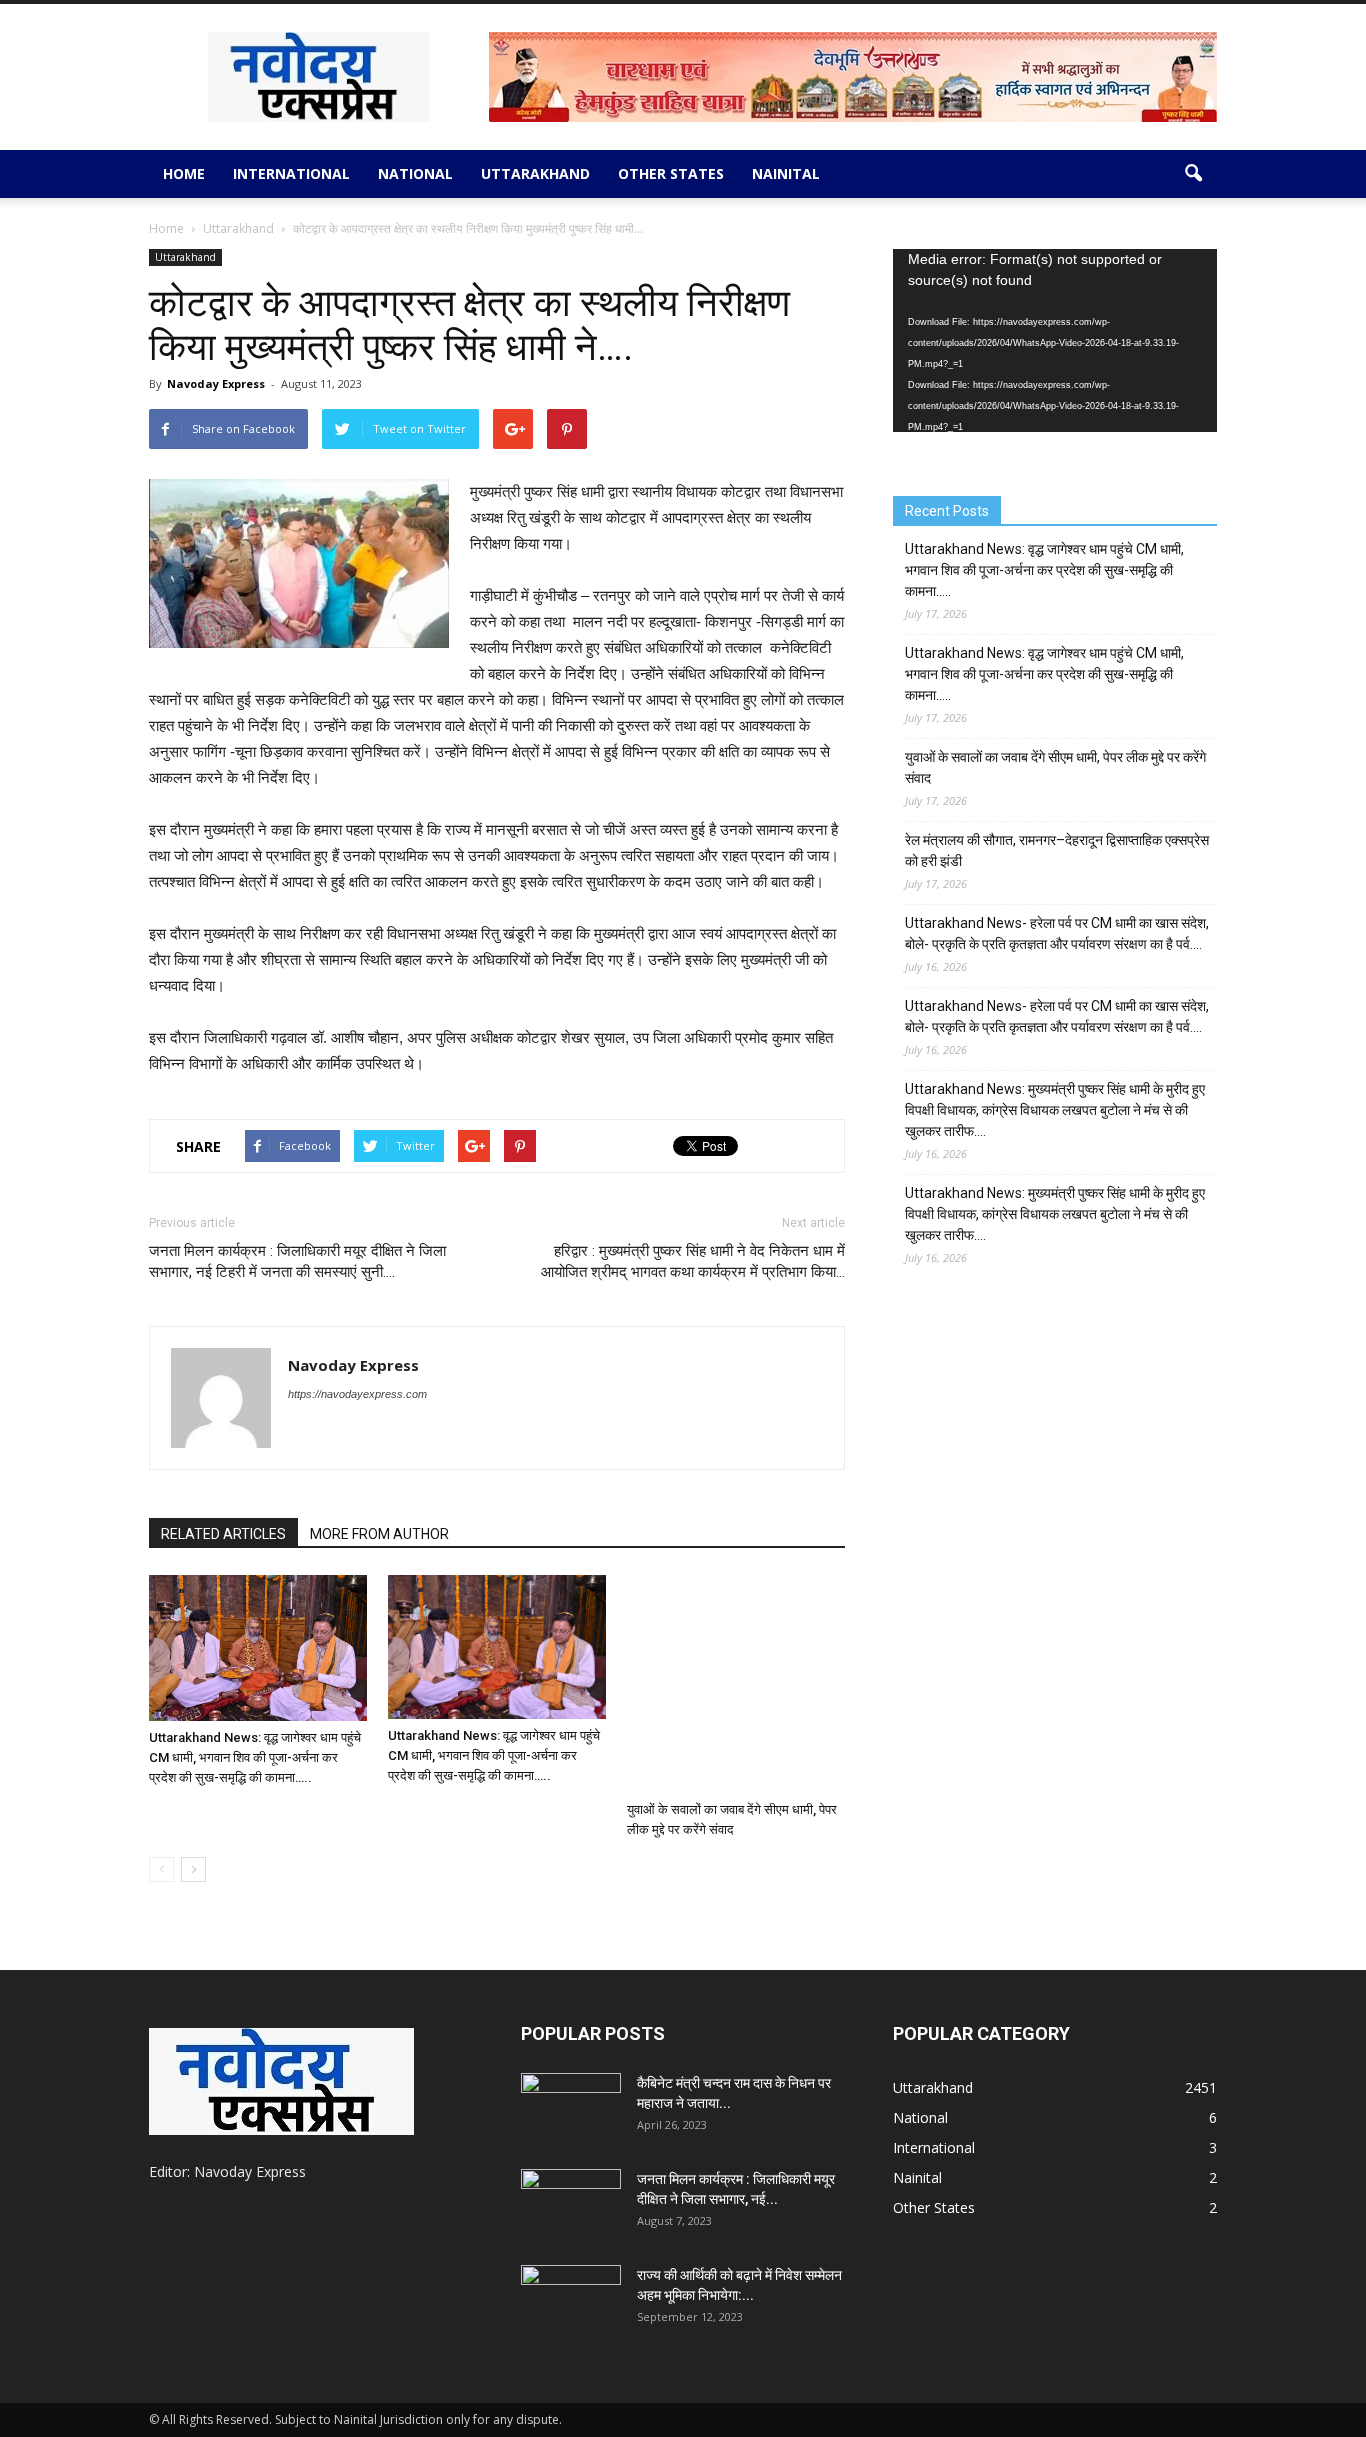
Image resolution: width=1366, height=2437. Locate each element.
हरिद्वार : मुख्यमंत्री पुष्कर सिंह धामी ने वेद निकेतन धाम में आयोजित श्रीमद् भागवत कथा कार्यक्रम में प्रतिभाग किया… (693, 1261)
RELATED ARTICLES (223, 1534)
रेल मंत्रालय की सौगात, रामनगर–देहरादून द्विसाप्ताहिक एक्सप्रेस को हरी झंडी (1057, 850)
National (415, 173)
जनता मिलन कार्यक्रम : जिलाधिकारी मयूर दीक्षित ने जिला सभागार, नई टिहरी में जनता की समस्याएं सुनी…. (297, 1261)
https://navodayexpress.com (357, 1394)
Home (184, 173)
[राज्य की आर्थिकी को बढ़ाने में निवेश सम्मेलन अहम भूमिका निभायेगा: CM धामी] (571, 2300)
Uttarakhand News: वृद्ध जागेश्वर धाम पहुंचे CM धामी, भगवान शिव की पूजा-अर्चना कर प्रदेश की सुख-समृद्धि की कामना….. (255, 1757)
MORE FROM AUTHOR (379, 1534)
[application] (1055, 340)
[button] (1193, 174)
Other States (671, 173)
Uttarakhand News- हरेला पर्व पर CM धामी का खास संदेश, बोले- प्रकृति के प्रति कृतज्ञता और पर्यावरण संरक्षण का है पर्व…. (1057, 933)
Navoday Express (216, 383)
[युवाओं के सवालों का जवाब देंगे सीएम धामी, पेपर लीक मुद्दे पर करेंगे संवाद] (736, 1684)
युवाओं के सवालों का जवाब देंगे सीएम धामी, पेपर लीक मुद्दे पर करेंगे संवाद (1055, 767)
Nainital (786, 173)
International (291, 173)
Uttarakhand (535, 173)
